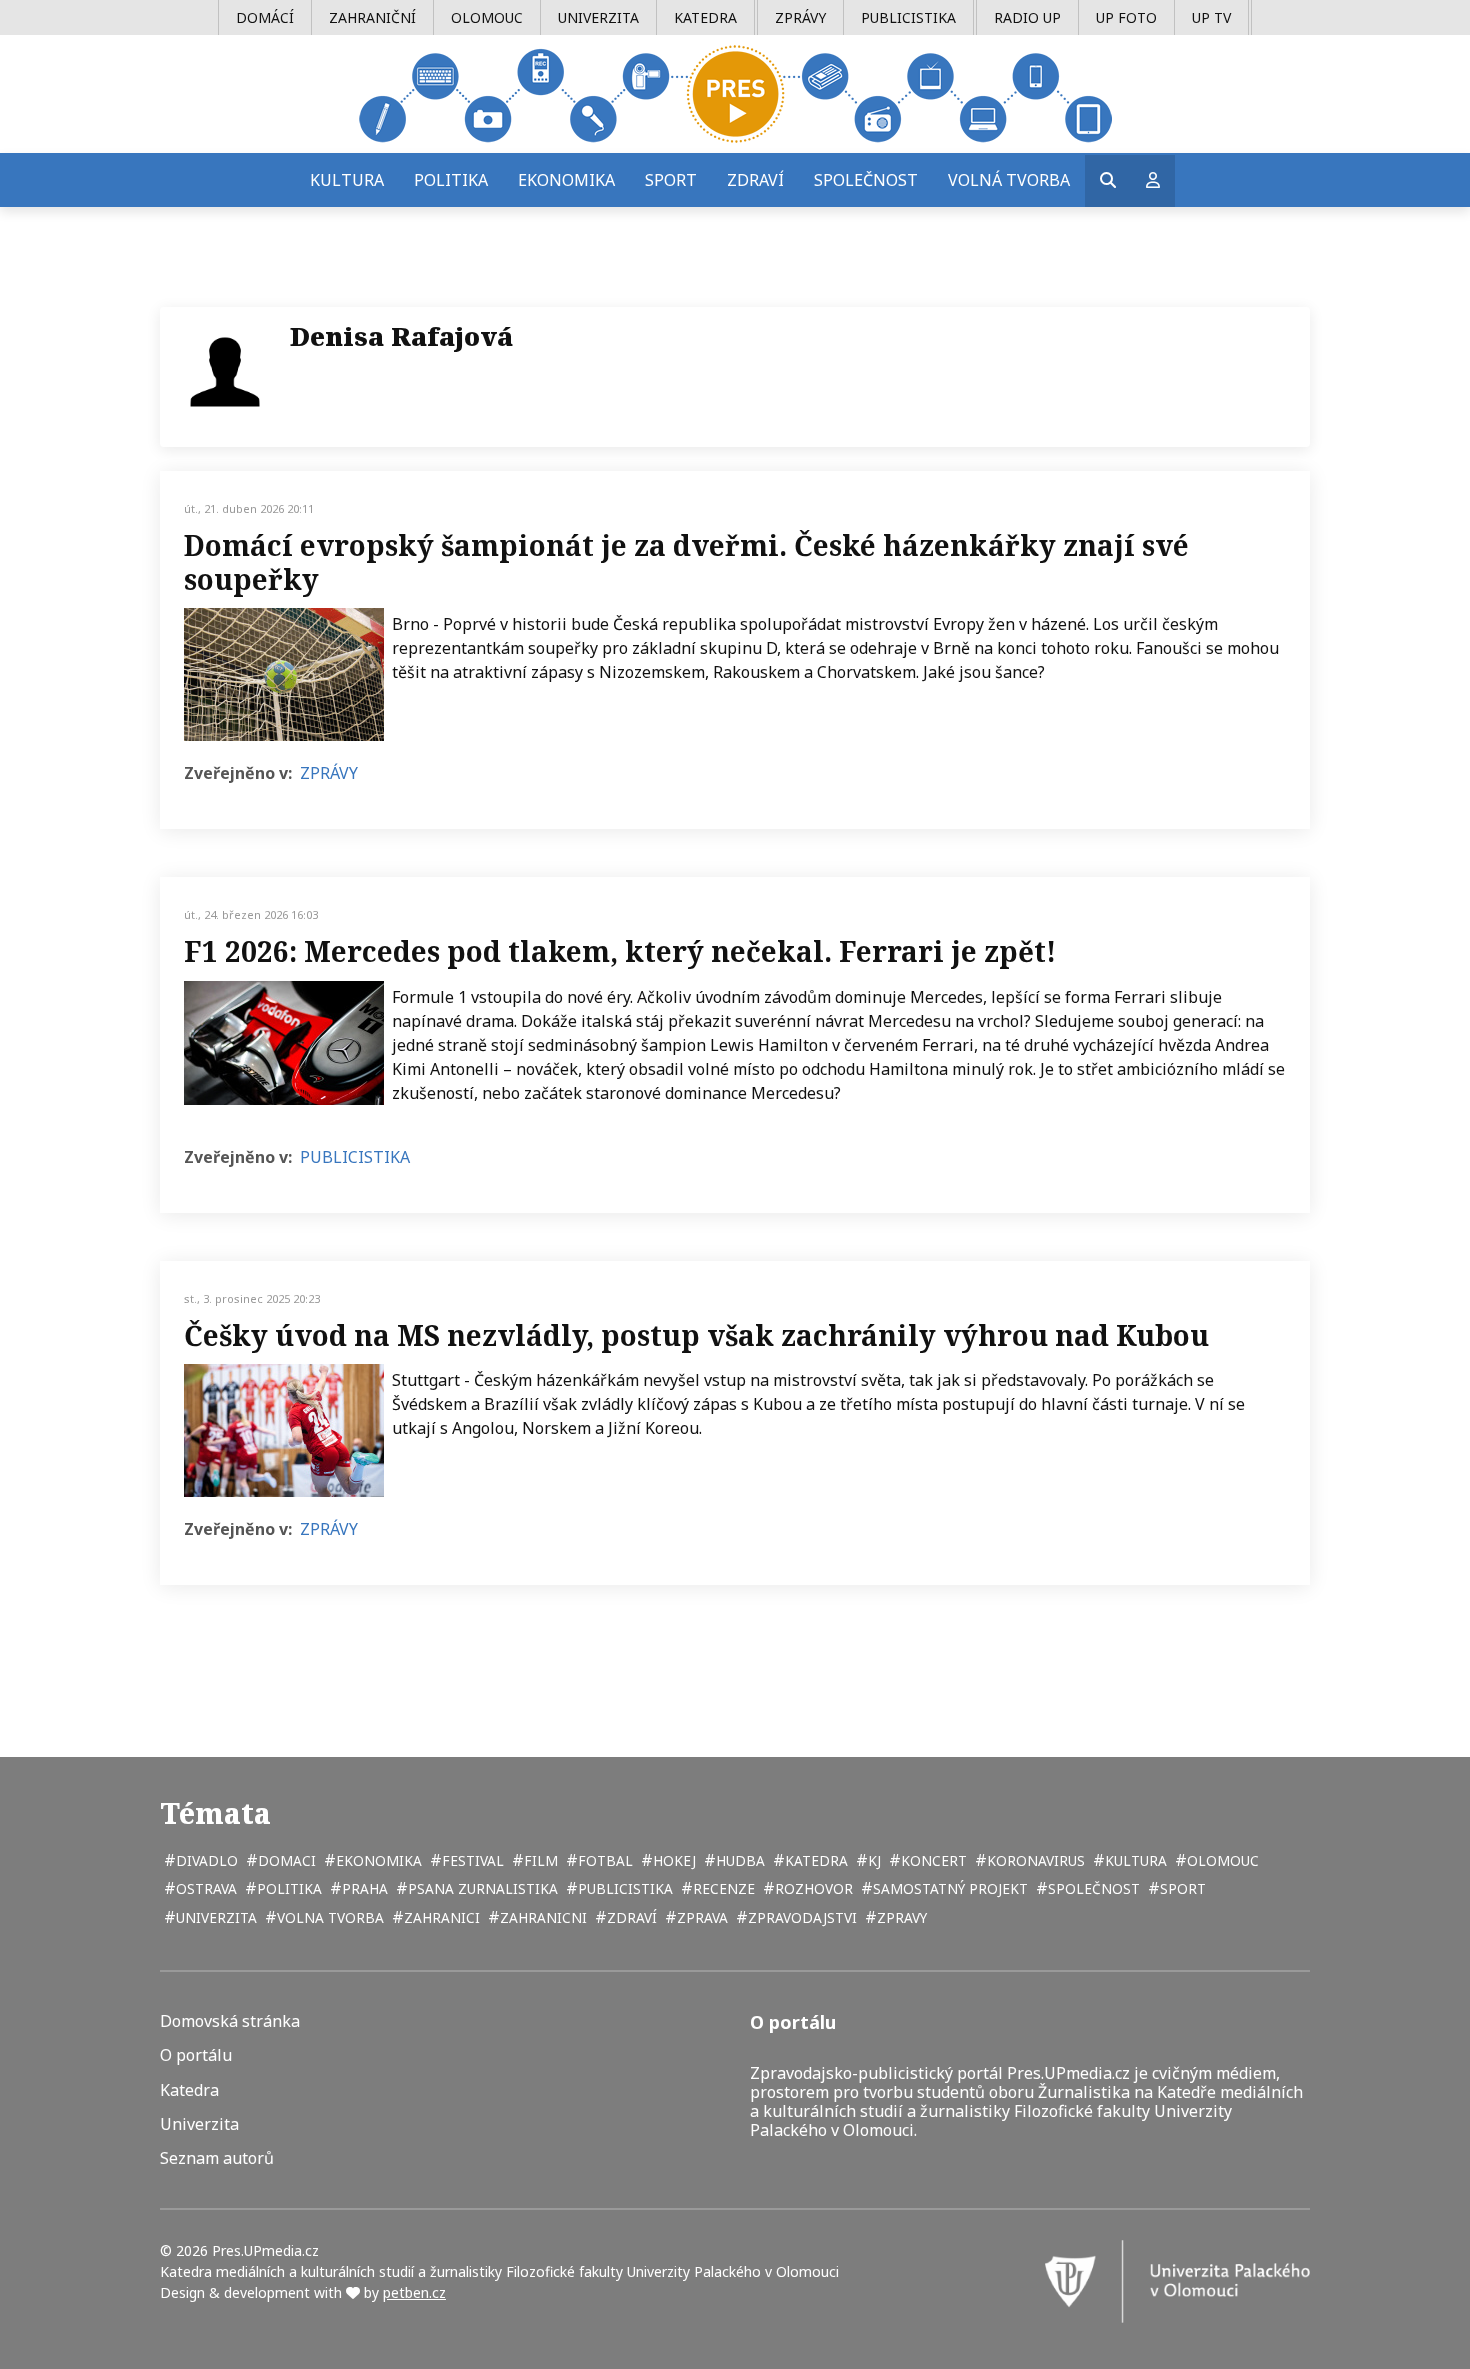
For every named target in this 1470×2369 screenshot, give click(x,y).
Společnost (866, 180)
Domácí (265, 17)
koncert (932, 1860)
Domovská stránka (230, 2021)
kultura (1134, 1860)
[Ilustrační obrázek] (284, 674)
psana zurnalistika (481, 1888)
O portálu (196, 2055)
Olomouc (487, 17)
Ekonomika (566, 180)
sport (1181, 1888)
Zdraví (755, 180)
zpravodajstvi (800, 1917)
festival (471, 1860)
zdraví (630, 1917)
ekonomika (377, 1860)
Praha (363, 1888)
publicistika (623, 1888)
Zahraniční (372, 17)
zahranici (440, 1917)
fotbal (603, 1860)
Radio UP (1027, 17)
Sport (671, 180)
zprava (700, 1917)
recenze (722, 1888)
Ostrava (204, 1888)
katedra (814, 1860)
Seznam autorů (217, 2158)
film (539, 1860)
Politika (451, 180)
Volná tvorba (1009, 180)
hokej (672, 1860)
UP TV (1211, 17)
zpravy (900, 1917)
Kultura (347, 180)
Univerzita (598, 17)
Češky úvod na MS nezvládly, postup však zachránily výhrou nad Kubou (696, 1335)
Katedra (705, 17)
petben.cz (414, 2292)
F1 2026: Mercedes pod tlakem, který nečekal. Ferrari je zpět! (620, 951)
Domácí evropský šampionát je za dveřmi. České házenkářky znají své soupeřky (686, 562)
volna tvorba (328, 1917)
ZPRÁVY (329, 773)
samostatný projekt (948, 1888)
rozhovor (812, 1888)
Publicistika (908, 17)
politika (287, 1888)
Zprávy (800, 17)
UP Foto (1126, 17)
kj (872, 1860)
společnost (1092, 1888)
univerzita (214, 1917)
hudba (738, 1860)
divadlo (205, 1860)
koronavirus (1034, 1860)
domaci (285, 1860)
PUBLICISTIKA (355, 1157)
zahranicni (541, 1917)
